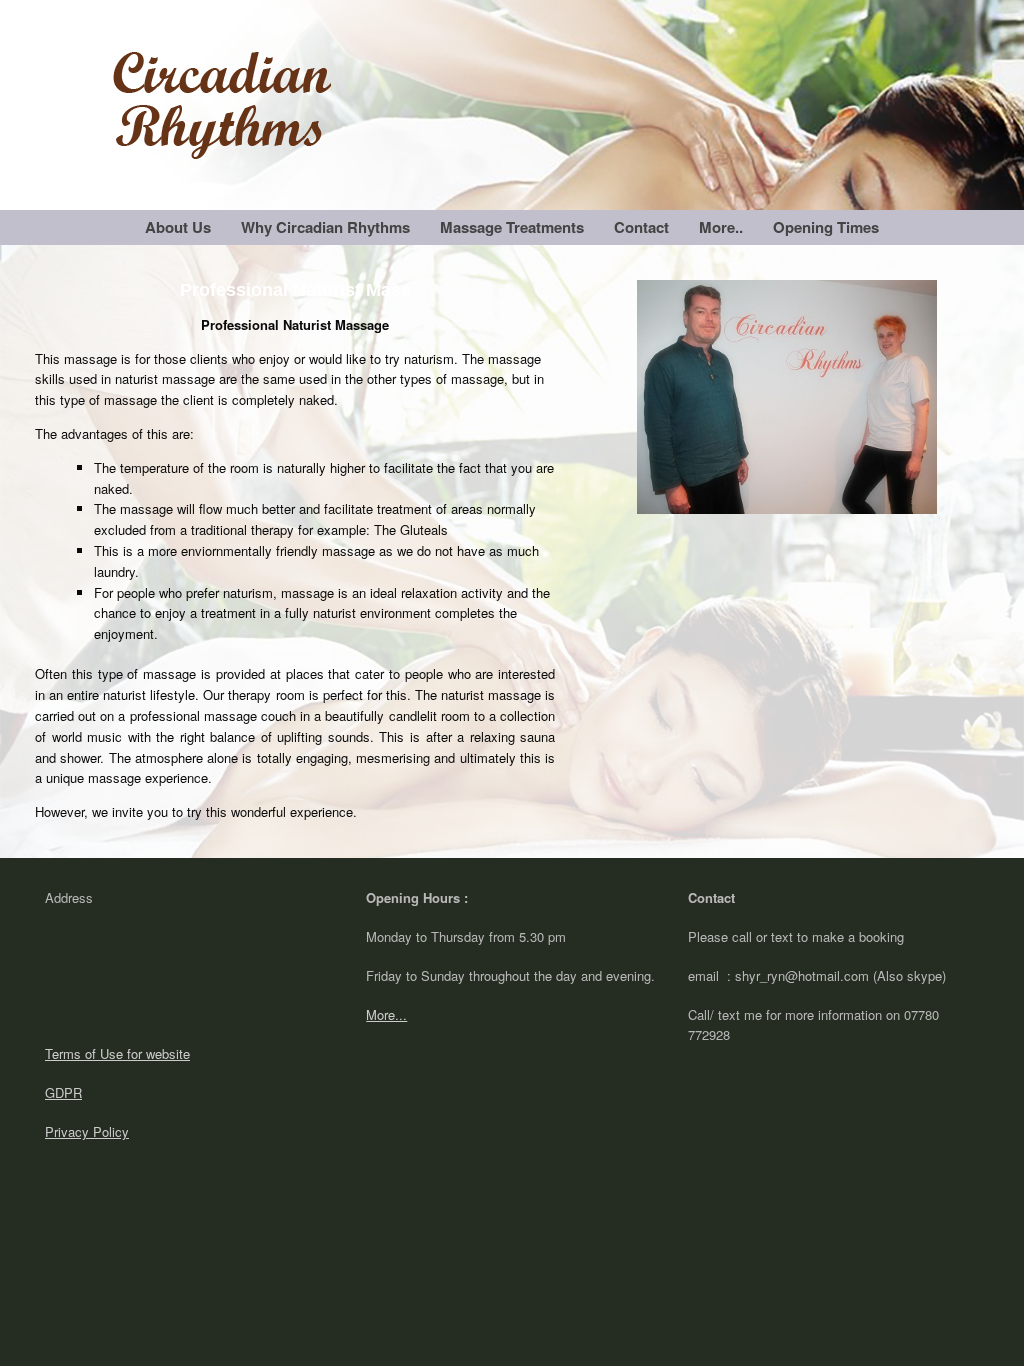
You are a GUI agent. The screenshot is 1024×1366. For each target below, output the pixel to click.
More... (386, 1014)
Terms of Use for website (117, 1053)
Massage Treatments (512, 227)
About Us (178, 227)
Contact (641, 227)
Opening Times (826, 227)
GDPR (63, 1092)
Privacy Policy (87, 1131)
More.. (721, 227)
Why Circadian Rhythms (325, 227)
